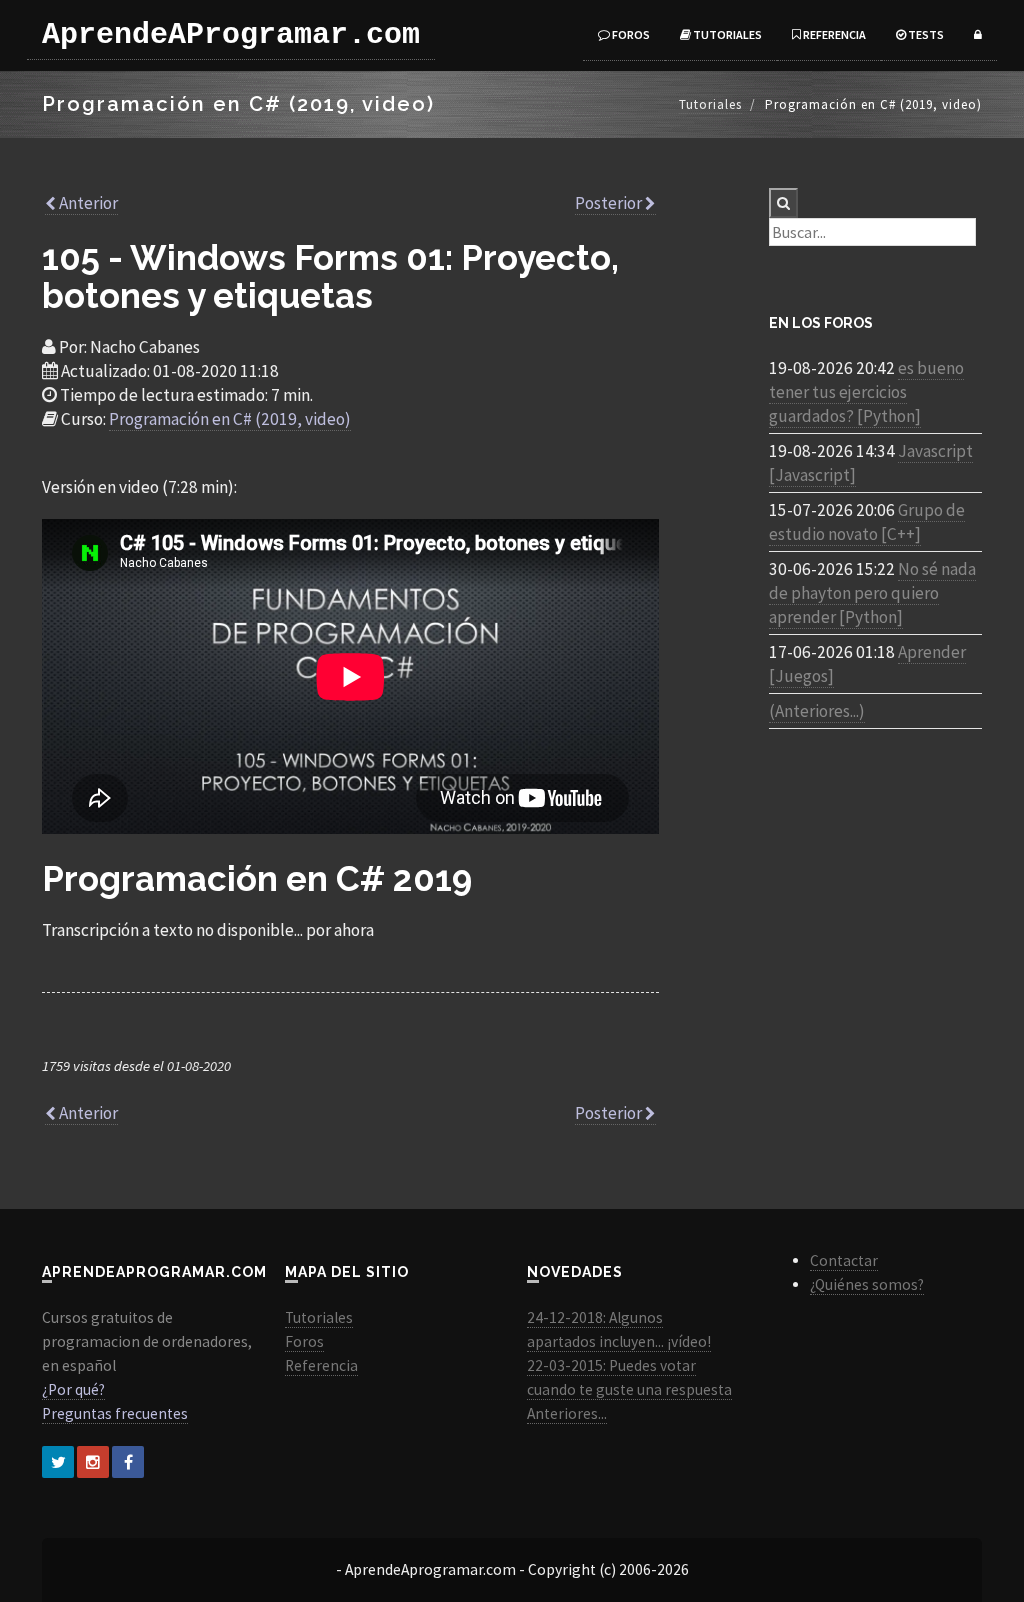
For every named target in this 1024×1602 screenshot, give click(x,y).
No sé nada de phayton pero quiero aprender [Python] (872, 593)
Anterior (87, 203)
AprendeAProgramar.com (231, 35)
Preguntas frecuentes (115, 1413)
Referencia (833, 34)
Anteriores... (567, 1413)
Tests (925, 34)
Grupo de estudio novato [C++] (867, 522)
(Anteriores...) (817, 711)
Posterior (610, 203)
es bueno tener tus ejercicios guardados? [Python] (866, 392)
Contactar (844, 1260)
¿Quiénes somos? (867, 1284)
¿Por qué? (73, 1389)
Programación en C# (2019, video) (230, 419)
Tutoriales (726, 34)
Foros (630, 34)
